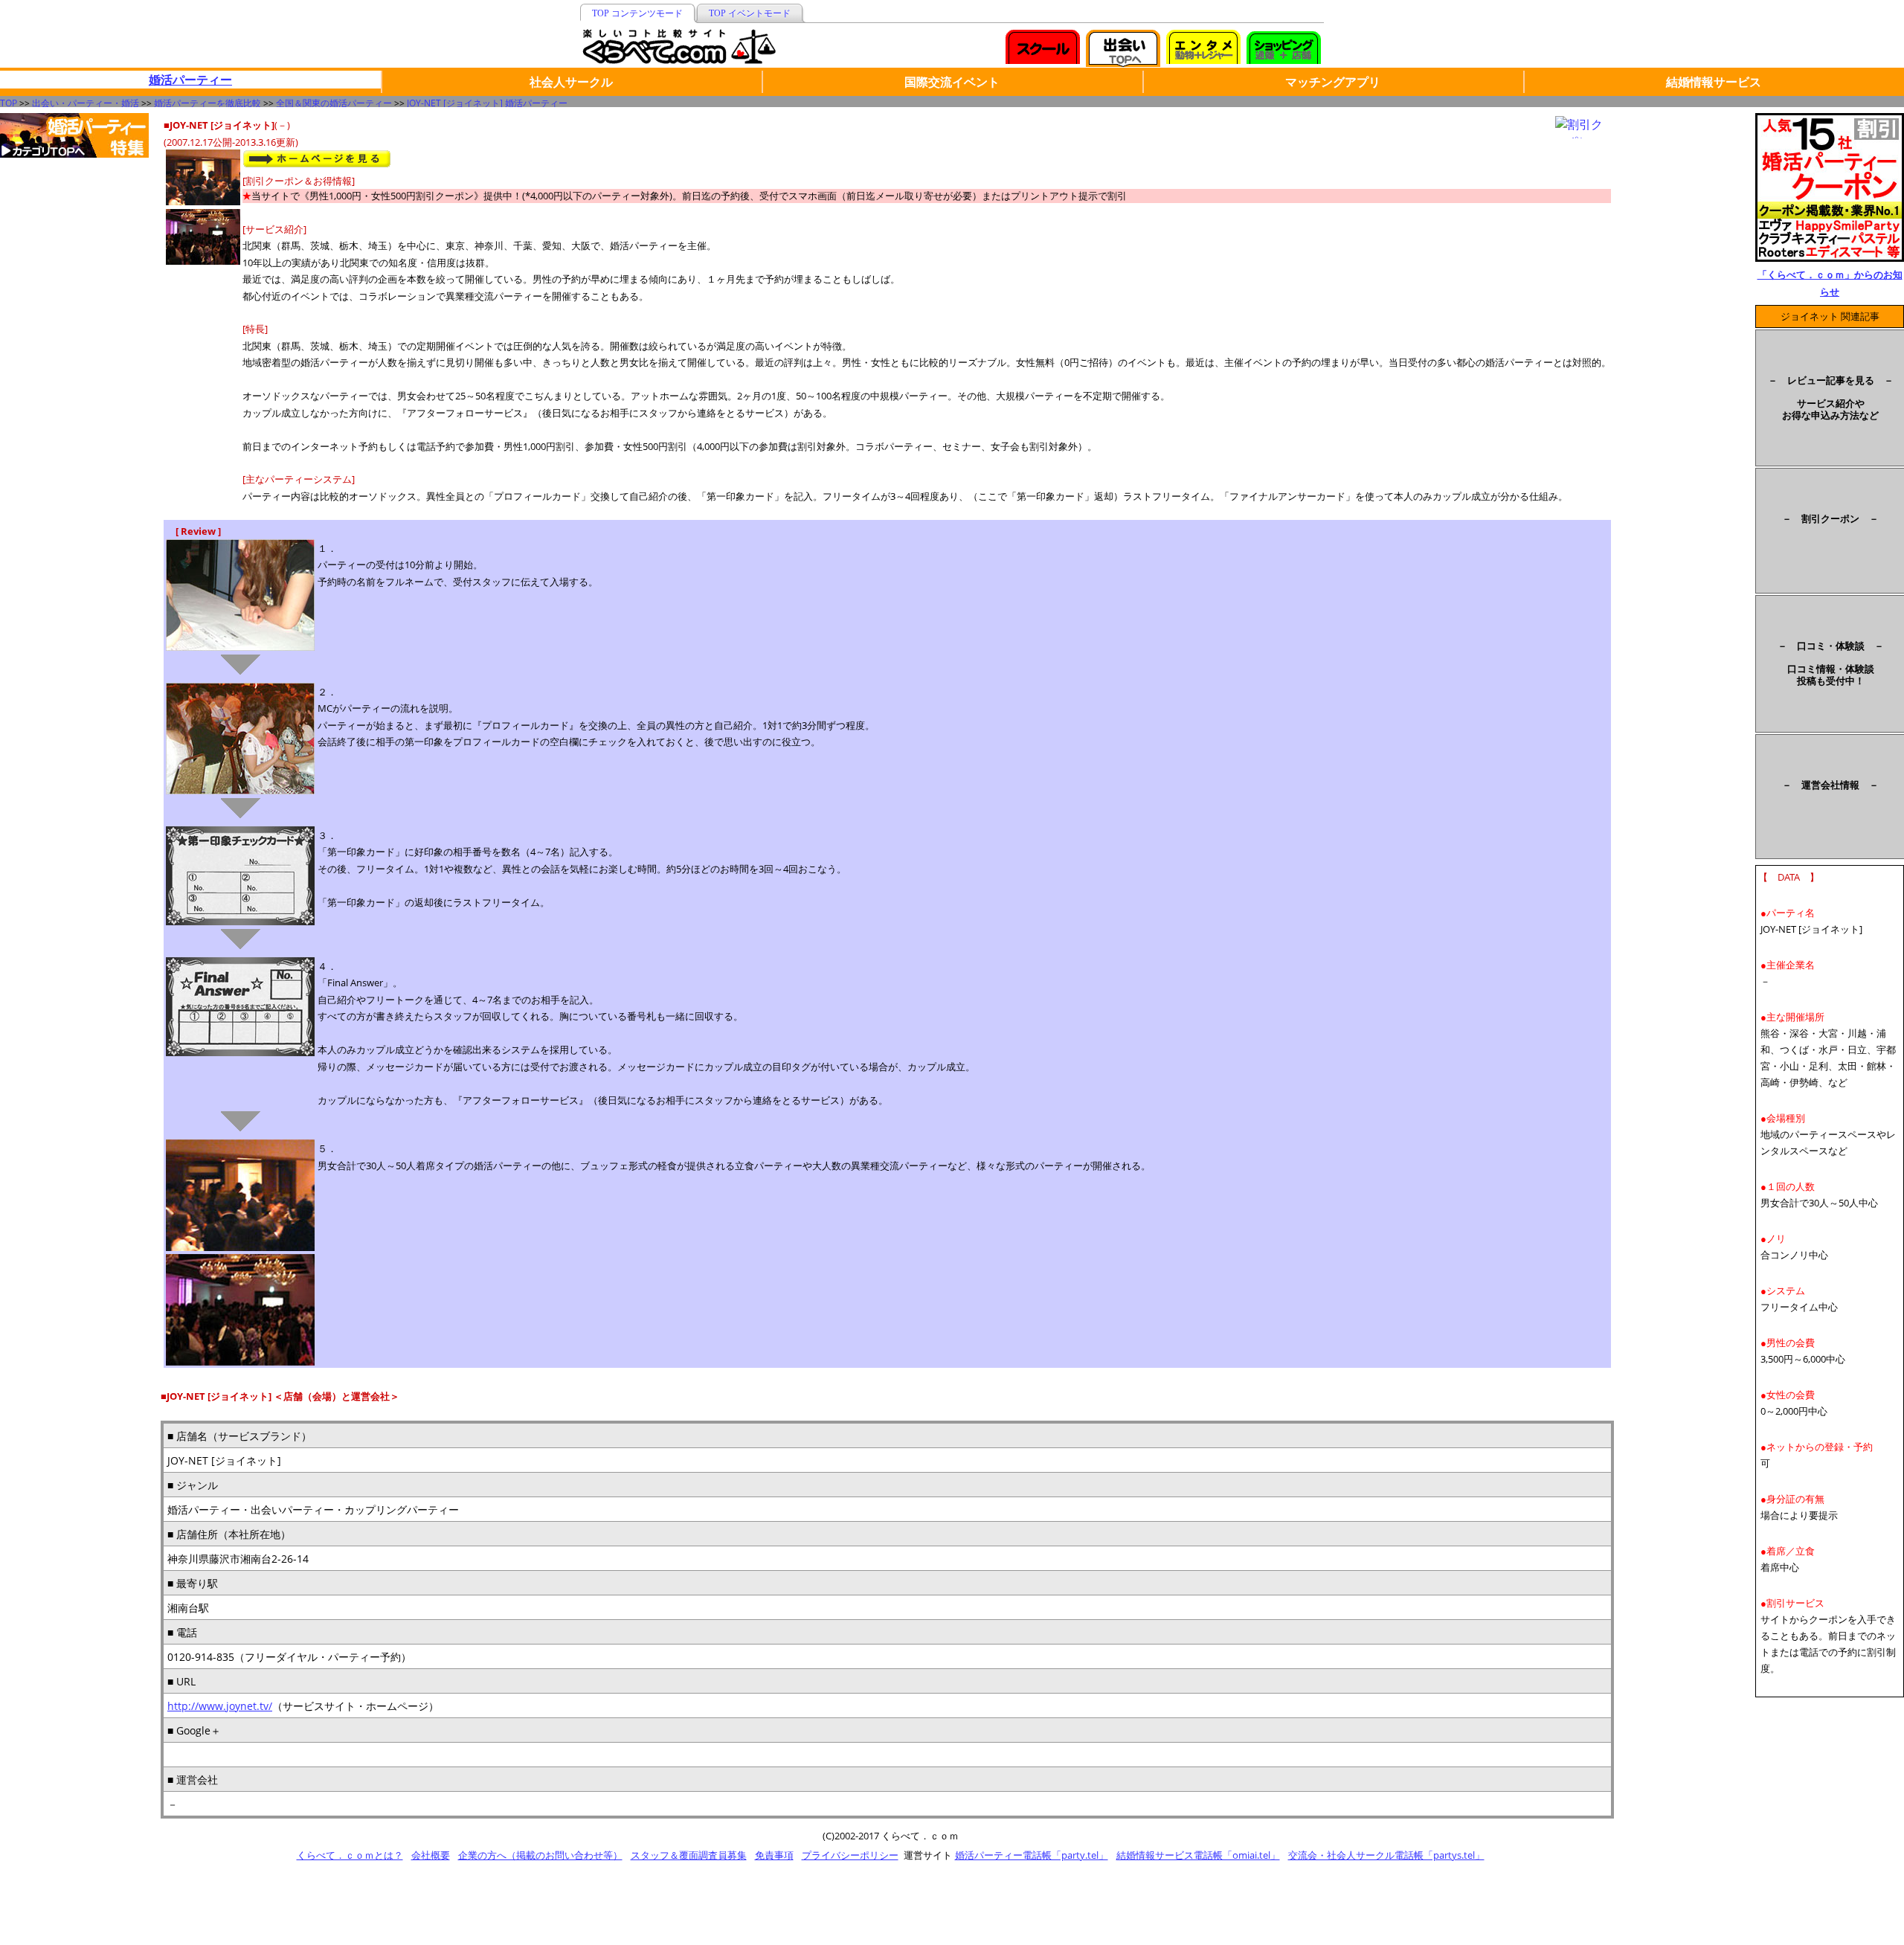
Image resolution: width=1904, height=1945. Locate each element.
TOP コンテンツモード (637, 13)
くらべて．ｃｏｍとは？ (350, 1855)
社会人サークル (571, 82)
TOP (9, 103)
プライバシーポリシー (850, 1855)
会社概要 (431, 1855)
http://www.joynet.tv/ (220, 1706)
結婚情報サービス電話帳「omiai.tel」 (1198, 1855)
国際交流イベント (952, 82)
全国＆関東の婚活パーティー (334, 103)
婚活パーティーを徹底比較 (208, 103)
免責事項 (774, 1855)
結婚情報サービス (1714, 82)
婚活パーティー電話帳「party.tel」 (1032, 1855)
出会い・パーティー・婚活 (86, 103)
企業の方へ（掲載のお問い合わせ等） (540, 1855)
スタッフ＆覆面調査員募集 (689, 1855)
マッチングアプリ (1333, 82)
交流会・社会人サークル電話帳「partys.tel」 (1386, 1855)
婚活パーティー (190, 80)
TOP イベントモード (750, 13)
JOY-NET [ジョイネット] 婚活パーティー (487, 103)
